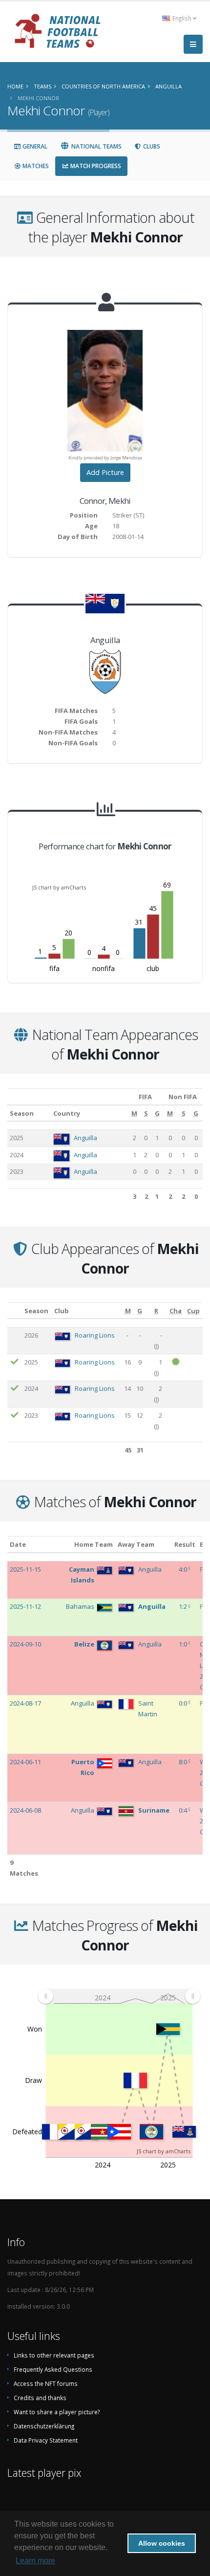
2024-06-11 (25, 1762)
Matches (35, 166)
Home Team (94, 1544)
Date (18, 1544)
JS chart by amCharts (59, 887)
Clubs (151, 146)
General (34, 146)
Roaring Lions (95, 1335)
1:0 (184, 1644)
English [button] (182, 18)
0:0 (184, 1703)
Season (22, 1113)
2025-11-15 (25, 1569)
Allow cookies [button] (162, 2543)
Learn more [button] (35, 2561)
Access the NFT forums (46, 2383)
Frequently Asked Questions (53, 2369)
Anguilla (85, 1138)
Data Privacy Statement (46, 2440)
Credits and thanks (40, 2398)
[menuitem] (119, 1996)
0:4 (184, 1810)
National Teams (96, 146)
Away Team (136, 1544)
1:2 (184, 1606)
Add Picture (105, 472)
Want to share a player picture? (57, 2412)
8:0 (184, 1762)
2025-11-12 (25, 1606)
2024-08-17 (25, 1703)
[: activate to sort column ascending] (15, 1310)
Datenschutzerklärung (44, 2426)
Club (62, 1311)
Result (185, 1544)
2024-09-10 (25, 1644)
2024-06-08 (25, 1810)
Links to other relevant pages (54, 2355)
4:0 (184, 1569)
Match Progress (95, 166)
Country (67, 1113)
